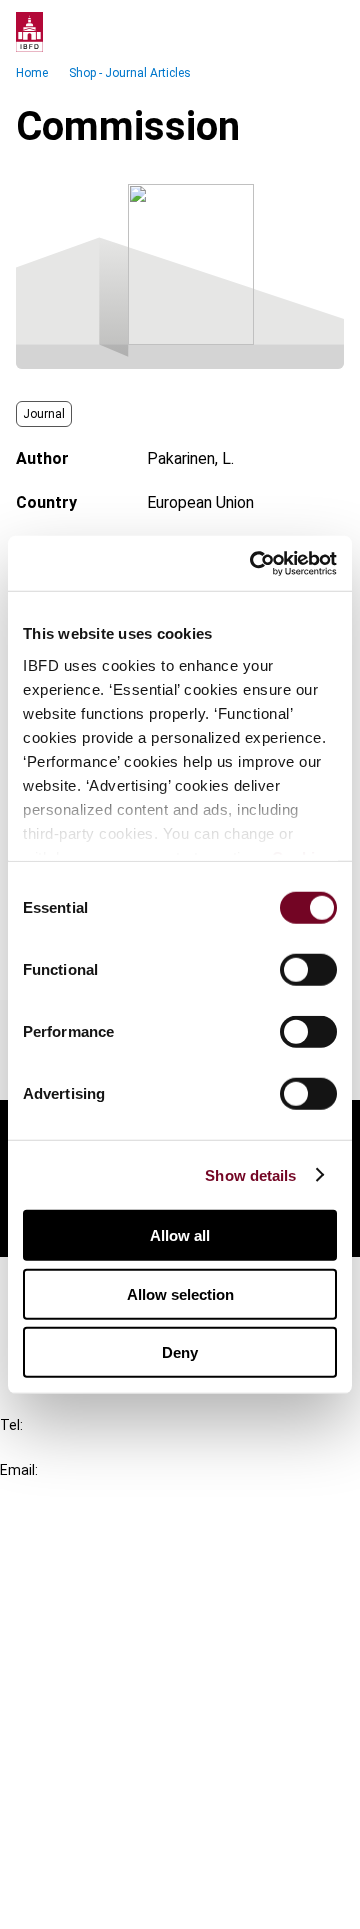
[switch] (308, 970)
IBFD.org (70, 1556)
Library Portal (87, 1664)
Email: (19, 1470)
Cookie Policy (88, 1828)
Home (32, 73)
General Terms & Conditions (137, 1756)
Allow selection (180, 1293)
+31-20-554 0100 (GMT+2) (96, 1447)
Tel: (11, 1425)
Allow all (180, 1235)
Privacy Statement (107, 1792)
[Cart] (284, 32)
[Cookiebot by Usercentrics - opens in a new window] (254, 563)
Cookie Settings (96, 1864)
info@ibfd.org (47, 1492)
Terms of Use (88, 1900)
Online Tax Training (105, 1628)
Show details (250, 1174)
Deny (180, 1352)
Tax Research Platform (122, 1592)
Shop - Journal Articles (130, 73)
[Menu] (324, 32)
